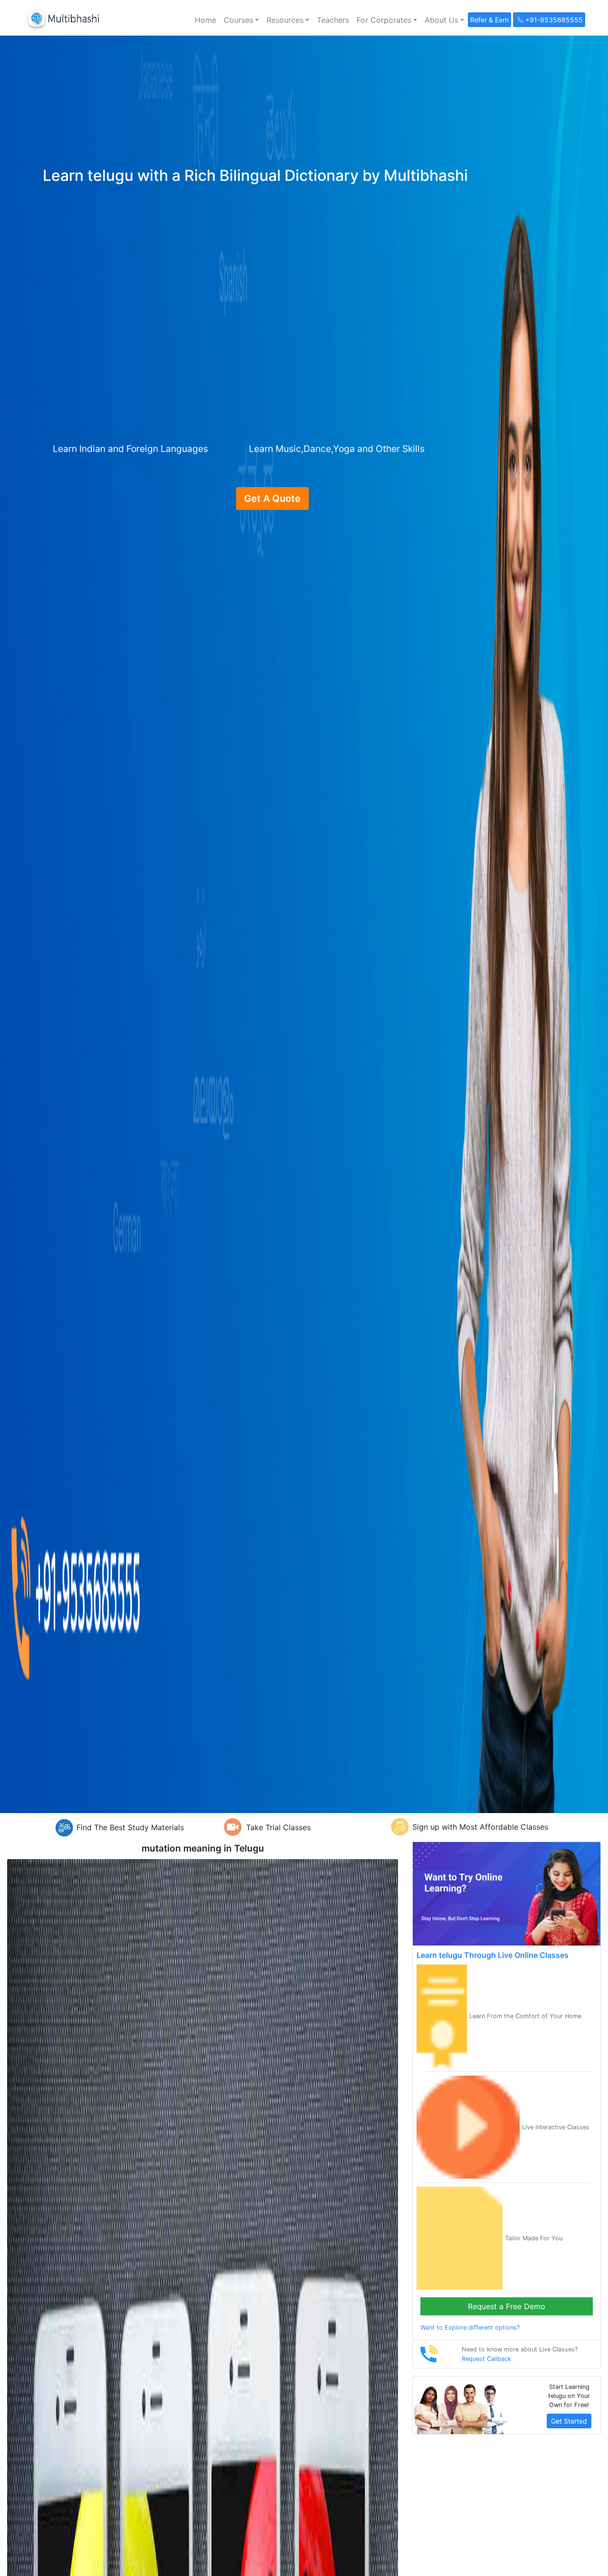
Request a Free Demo (507, 2306)
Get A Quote (272, 498)
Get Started (569, 2421)
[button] (241, 20)
